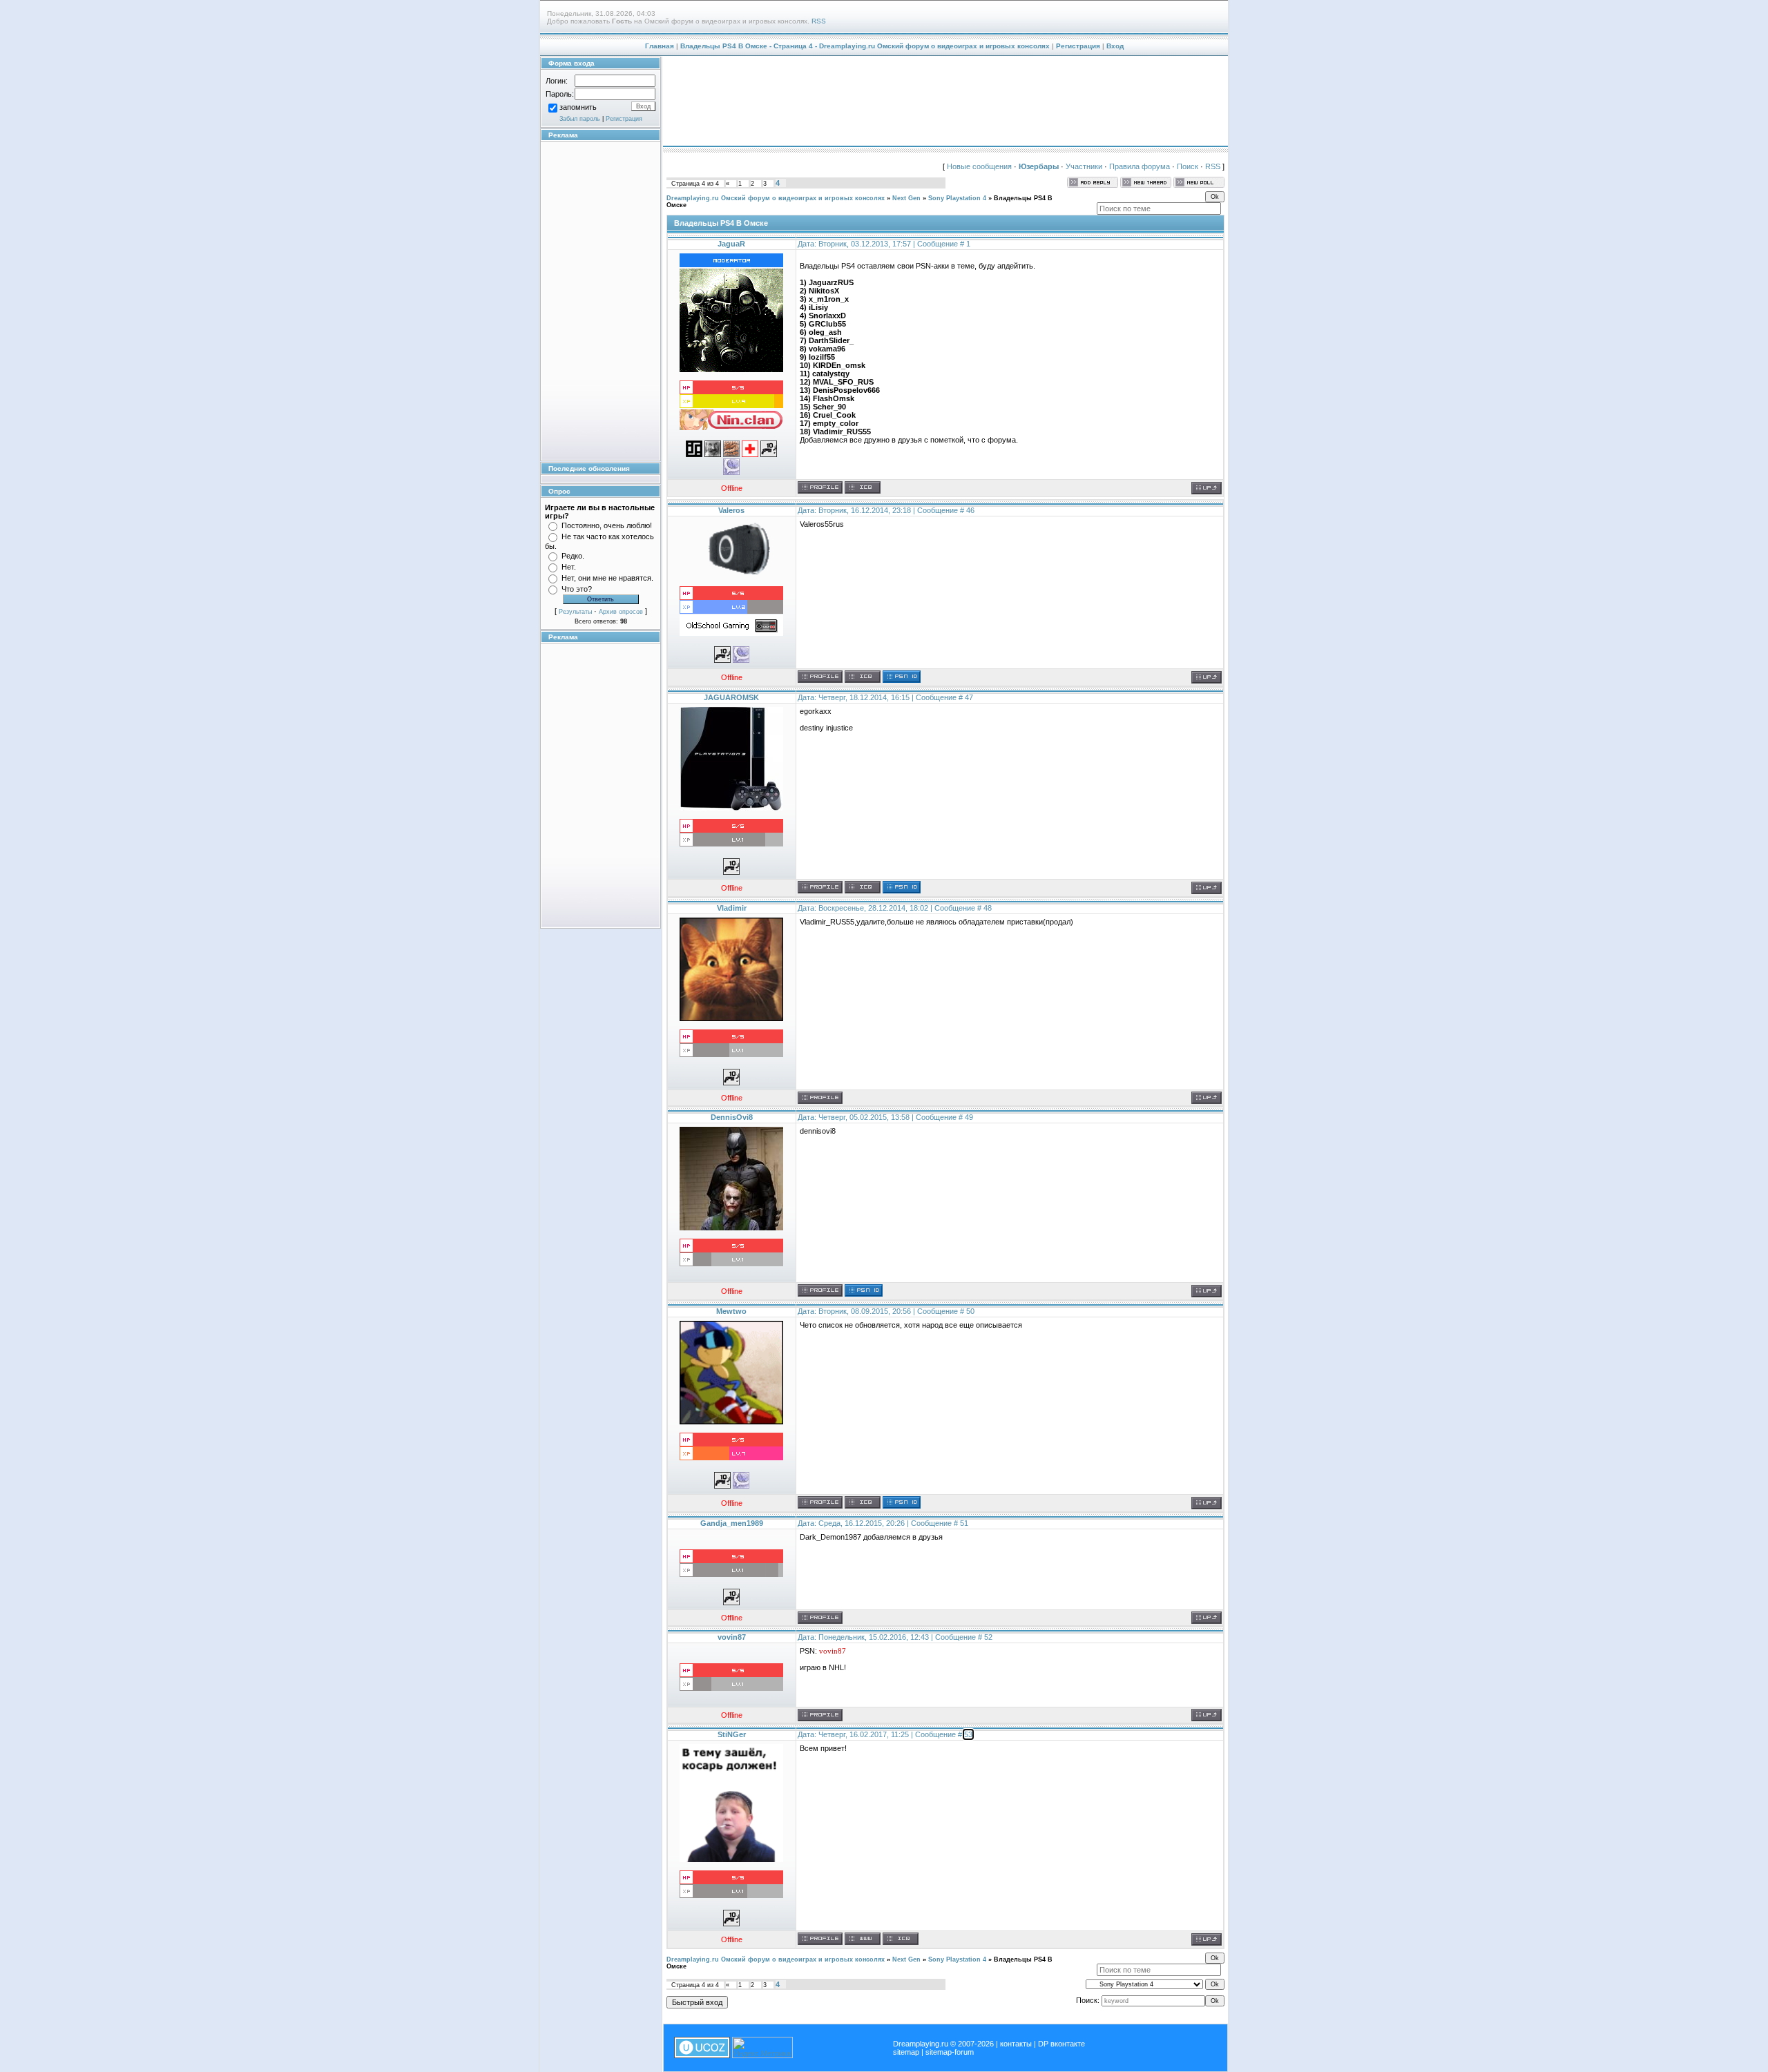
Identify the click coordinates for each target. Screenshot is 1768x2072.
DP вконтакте (1061, 2044)
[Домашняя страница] (863, 1939)
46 (970, 510)
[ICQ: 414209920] (863, 677)
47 (969, 697)
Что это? (577, 589)
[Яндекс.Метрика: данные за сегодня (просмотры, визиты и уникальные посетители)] (762, 2047)
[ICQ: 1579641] (901, 1939)
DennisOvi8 (732, 1117)
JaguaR (731, 244)
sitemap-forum (950, 2052)
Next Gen (906, 198)
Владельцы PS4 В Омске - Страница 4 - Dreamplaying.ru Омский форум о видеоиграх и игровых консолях (865, 46)
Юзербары (1039, 166)
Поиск (1188, 166)
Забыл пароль (580, 119)
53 (968, 1734)
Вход (1115, 46)
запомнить (578, 107)
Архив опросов (621, 612)
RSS (819, 21)
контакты (1016, 2044)
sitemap (906, 2052)
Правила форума (1140, 166)
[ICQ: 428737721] (863, 887)
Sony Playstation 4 (957, 198)
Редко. (573, 556)
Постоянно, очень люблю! (607, 525)
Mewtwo (731, 1311)
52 (988, 1637)
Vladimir (732, 908)
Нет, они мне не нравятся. (607, 578)
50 (970, 1311)
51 (964, 1523)
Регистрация (1078, 46)
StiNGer (732, 1734)
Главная (660, 46)
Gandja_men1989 (732, 1523)
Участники (1084, 166)
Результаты (575, 612)
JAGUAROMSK (731, 697)
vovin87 (732, 1637)
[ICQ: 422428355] (863, 1502)
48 (988, 908)
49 (969, 1117)
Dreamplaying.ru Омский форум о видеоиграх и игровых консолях (776, 198)
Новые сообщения (979, 166)
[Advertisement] (601, 301)
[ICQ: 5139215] (863, 487)
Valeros (731, 510)
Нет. (569, 567)
